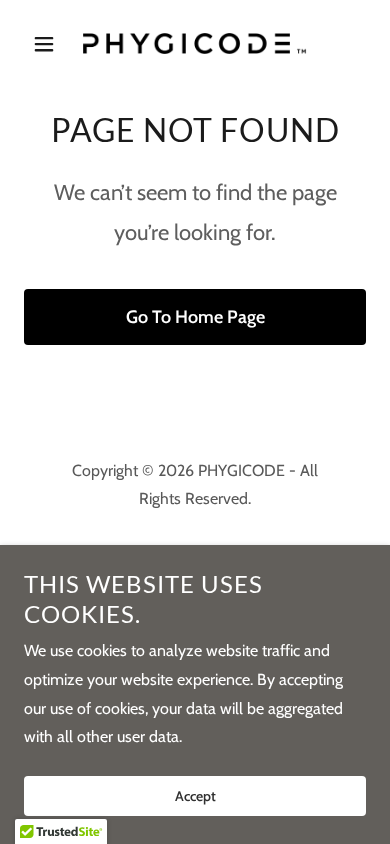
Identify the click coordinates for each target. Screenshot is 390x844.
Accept (195, 796)
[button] (49, 44)
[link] (194, 43)
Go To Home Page (195, 317)
